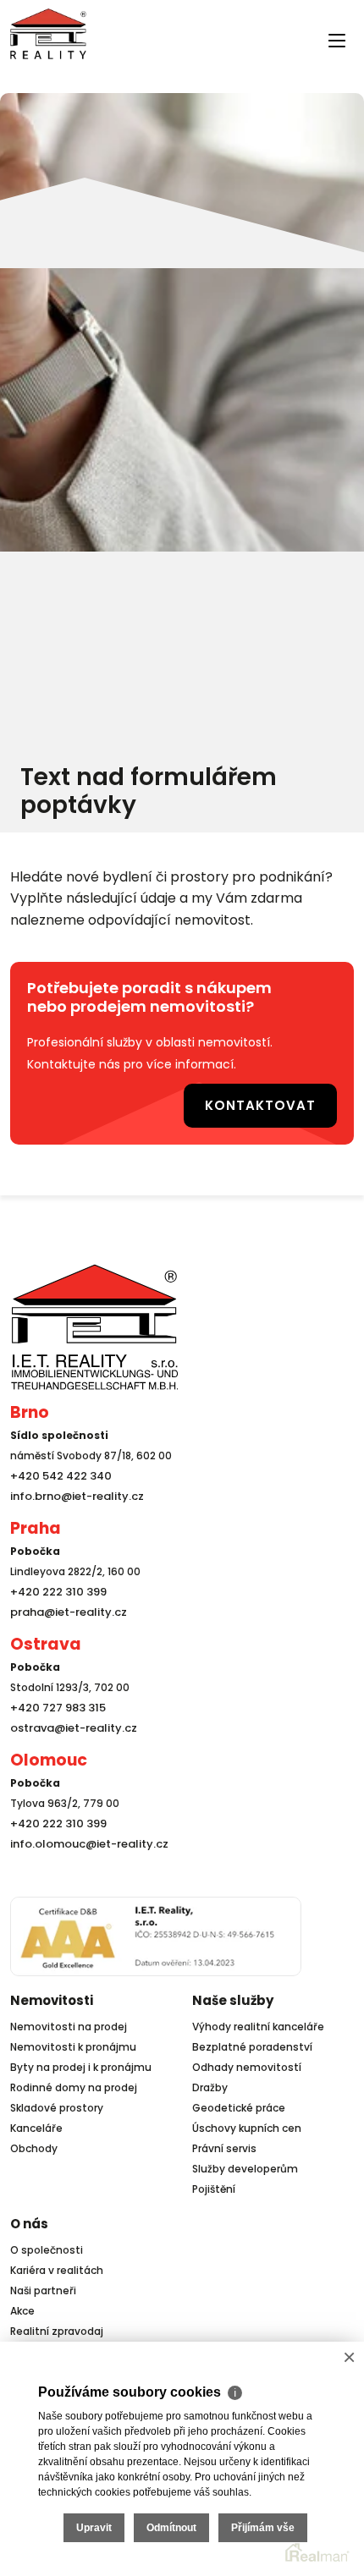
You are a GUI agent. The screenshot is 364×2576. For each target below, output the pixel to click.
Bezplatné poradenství (252, 2042)
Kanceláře (36, 2123)
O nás (29, 2219)
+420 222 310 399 (54, 1587)
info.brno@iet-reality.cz (72, 1491)
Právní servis (224, 2143)
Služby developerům (245, 2164)
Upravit (94, 2528)
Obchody (34, 2143)
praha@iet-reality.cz (64, 1607)
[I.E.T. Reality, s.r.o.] (48, 33)
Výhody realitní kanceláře (258, 2021)
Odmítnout (171, 2528)
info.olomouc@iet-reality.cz (84, 1839)
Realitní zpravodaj (57, 2326)
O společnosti (47, 2245)
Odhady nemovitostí (247, 2062)
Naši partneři (43, 2285)
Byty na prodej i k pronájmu (81, 2062)
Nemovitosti (52, 1995)
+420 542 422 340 (58, 1471)
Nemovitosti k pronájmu (73, 2042)
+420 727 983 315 (55, 1703)
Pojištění (214, 2184)
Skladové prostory (57, 2103)
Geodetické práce (239, 2103)
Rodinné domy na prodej (74, 2082)
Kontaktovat (274, 1102)
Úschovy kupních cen (247, 2123)
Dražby (210, 2082)
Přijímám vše (263, 2528)
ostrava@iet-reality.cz (69, 1723)
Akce (22, 2306)
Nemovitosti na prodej (69, 2021)
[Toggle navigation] (20, 69)
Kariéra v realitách (57, 2265)
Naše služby (233, 1995)
